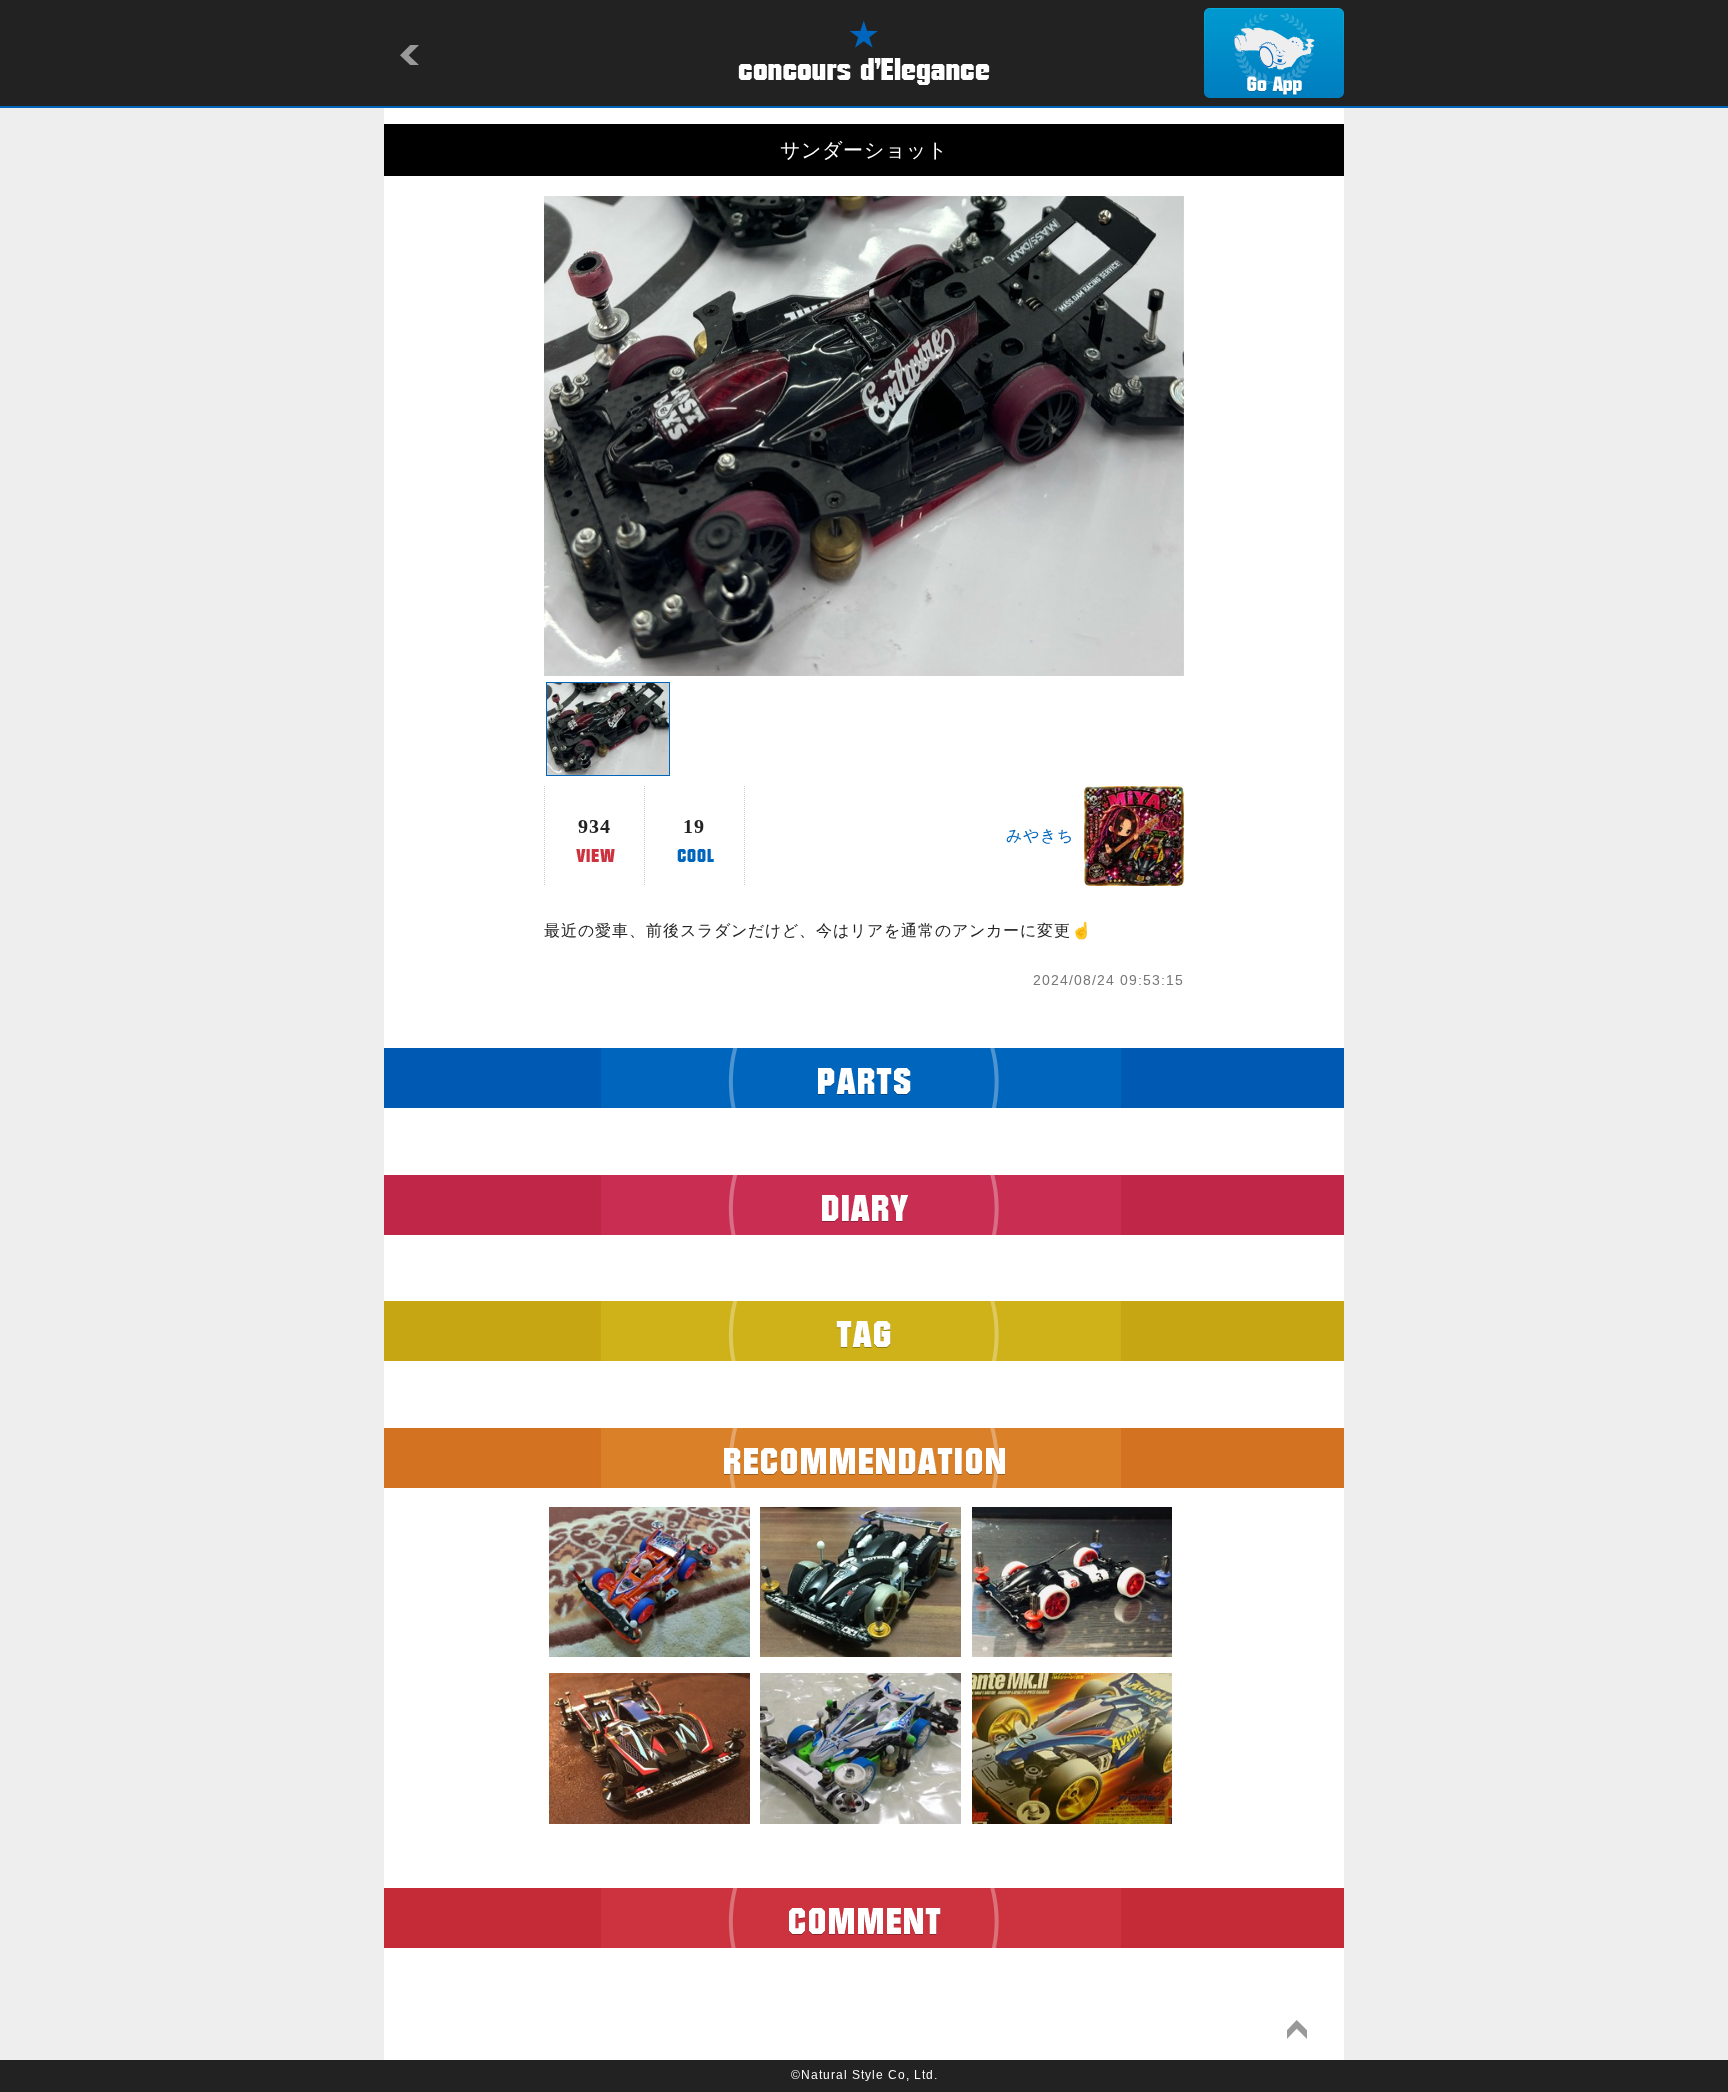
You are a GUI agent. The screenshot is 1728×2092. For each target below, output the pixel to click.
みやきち (1040, 835)
